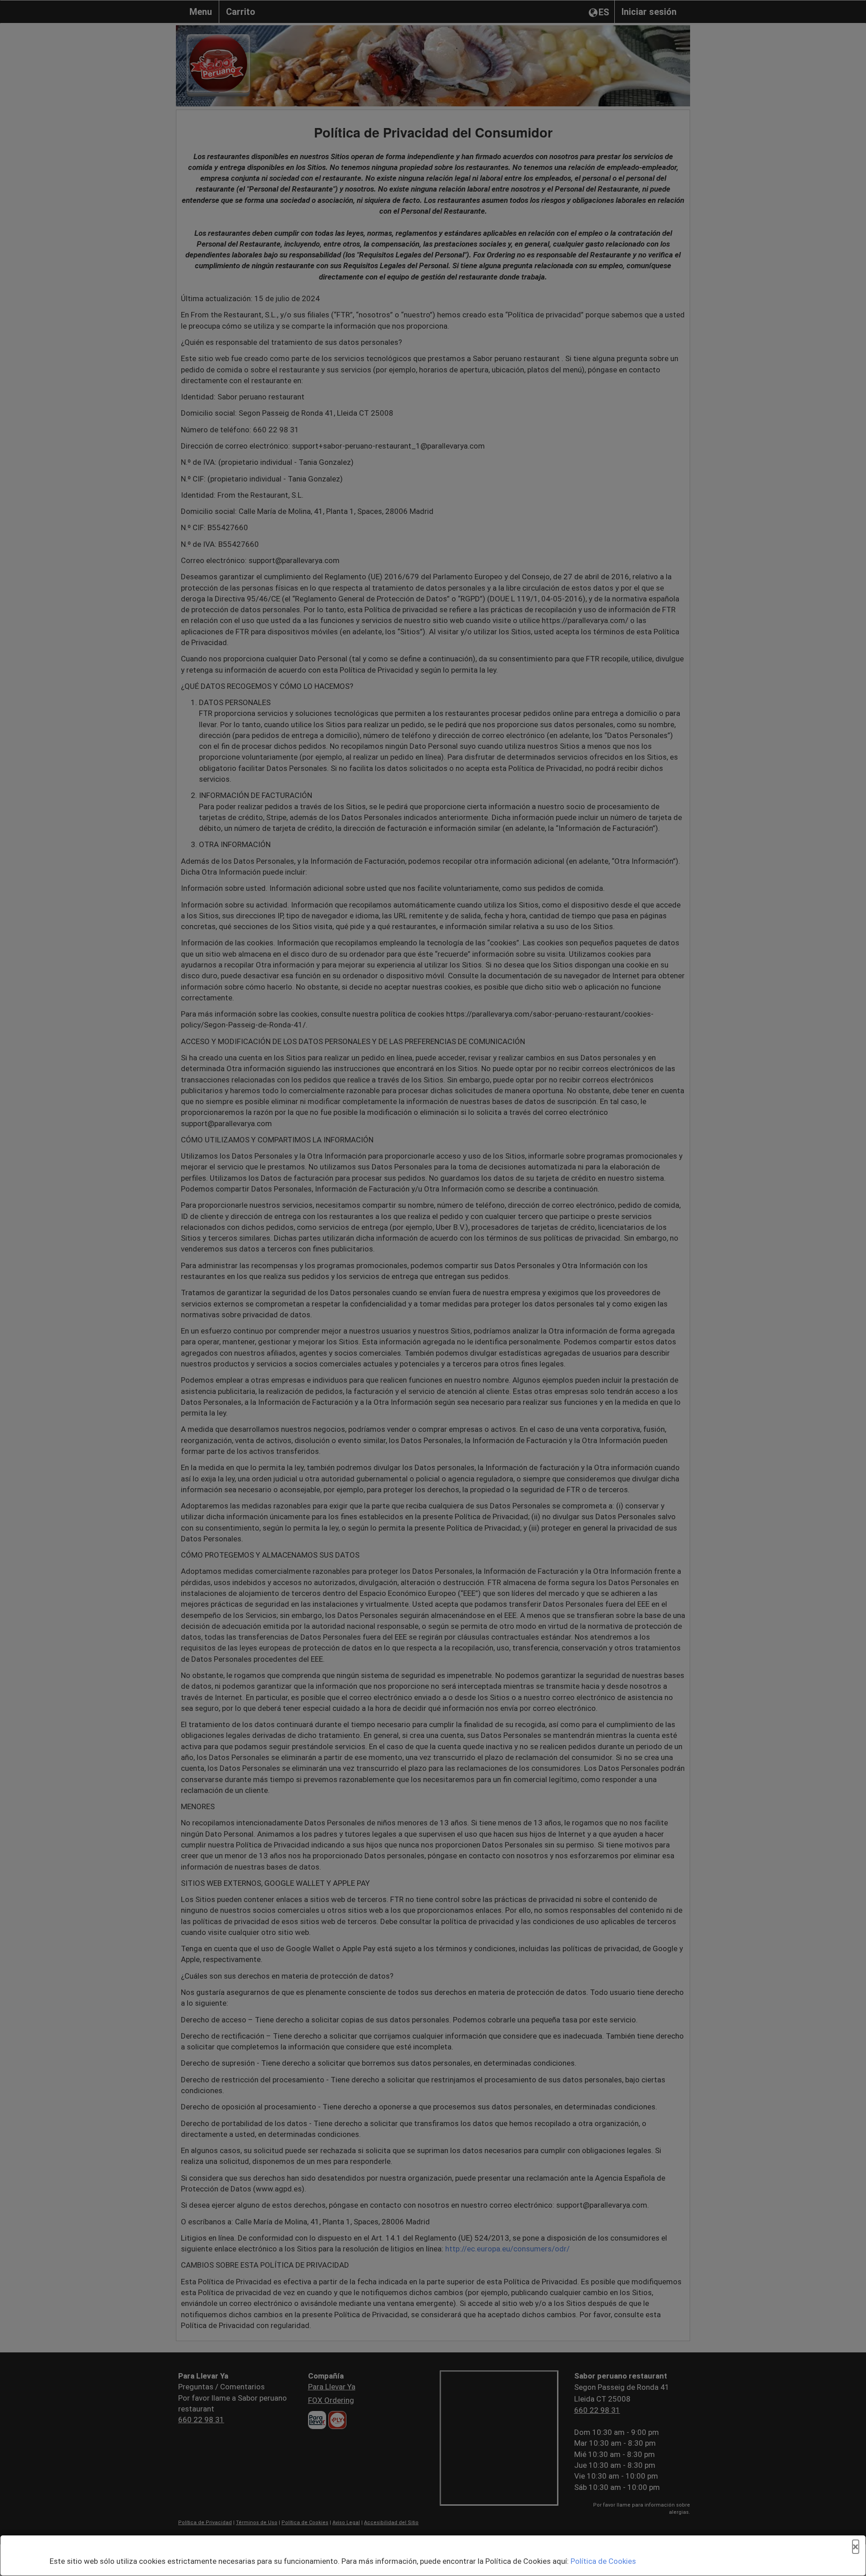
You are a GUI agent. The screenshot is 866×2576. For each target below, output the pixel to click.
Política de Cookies (603, 2561)
